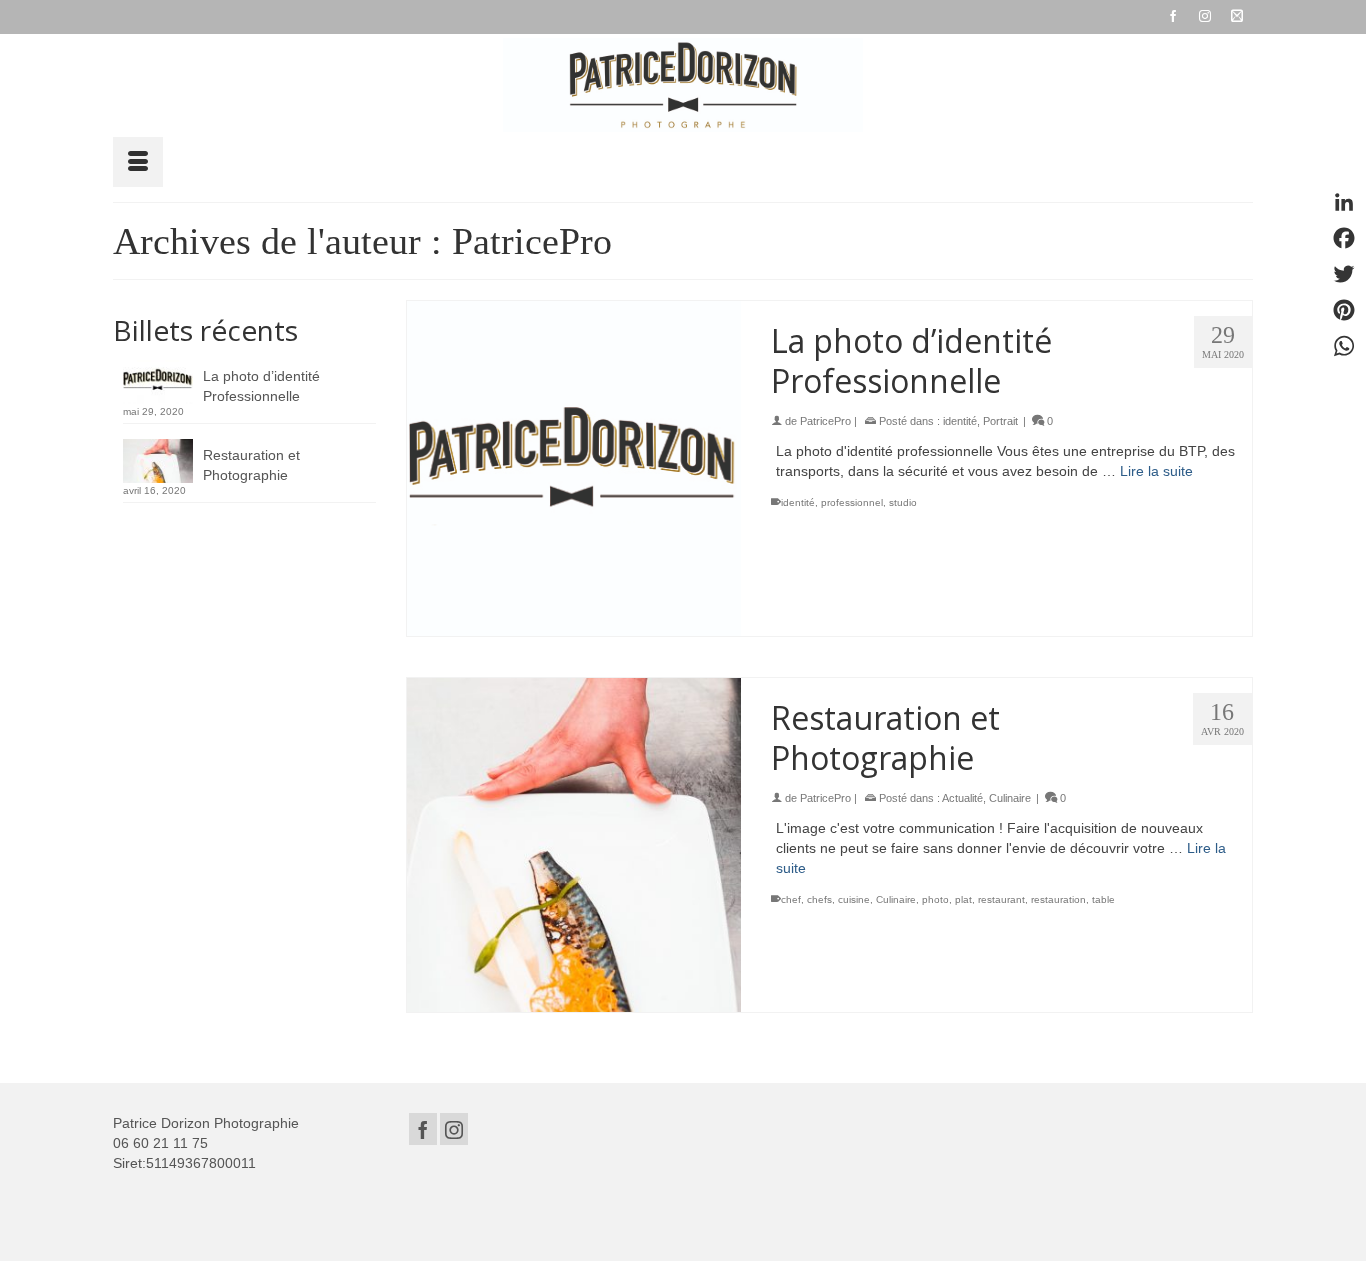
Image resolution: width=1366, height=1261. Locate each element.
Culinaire (1010, 798)
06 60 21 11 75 (160, 1143)
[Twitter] (1344, 274)
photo (935, 899)
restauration (1058, 899)
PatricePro (825, 421)
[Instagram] (454, 1128)
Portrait (1000, 421)
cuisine (854, 899)
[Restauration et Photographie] (574, 845)
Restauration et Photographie (251, 465)
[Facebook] (423, 1128)
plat (963, 899)
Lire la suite (1156, 471)
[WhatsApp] (1344, 346)
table (1103, 899)
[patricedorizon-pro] (683, 85)
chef (791, 899)
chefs (819, 899)
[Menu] (138, 162)
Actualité (962, 798)
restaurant (1001, 899)
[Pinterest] (1344, 310)
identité (960, 421)
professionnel (852, 502)
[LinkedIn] (1344, 202)
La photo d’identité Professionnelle (261, 386)
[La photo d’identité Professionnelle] (574, 468)
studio (903, 502)
